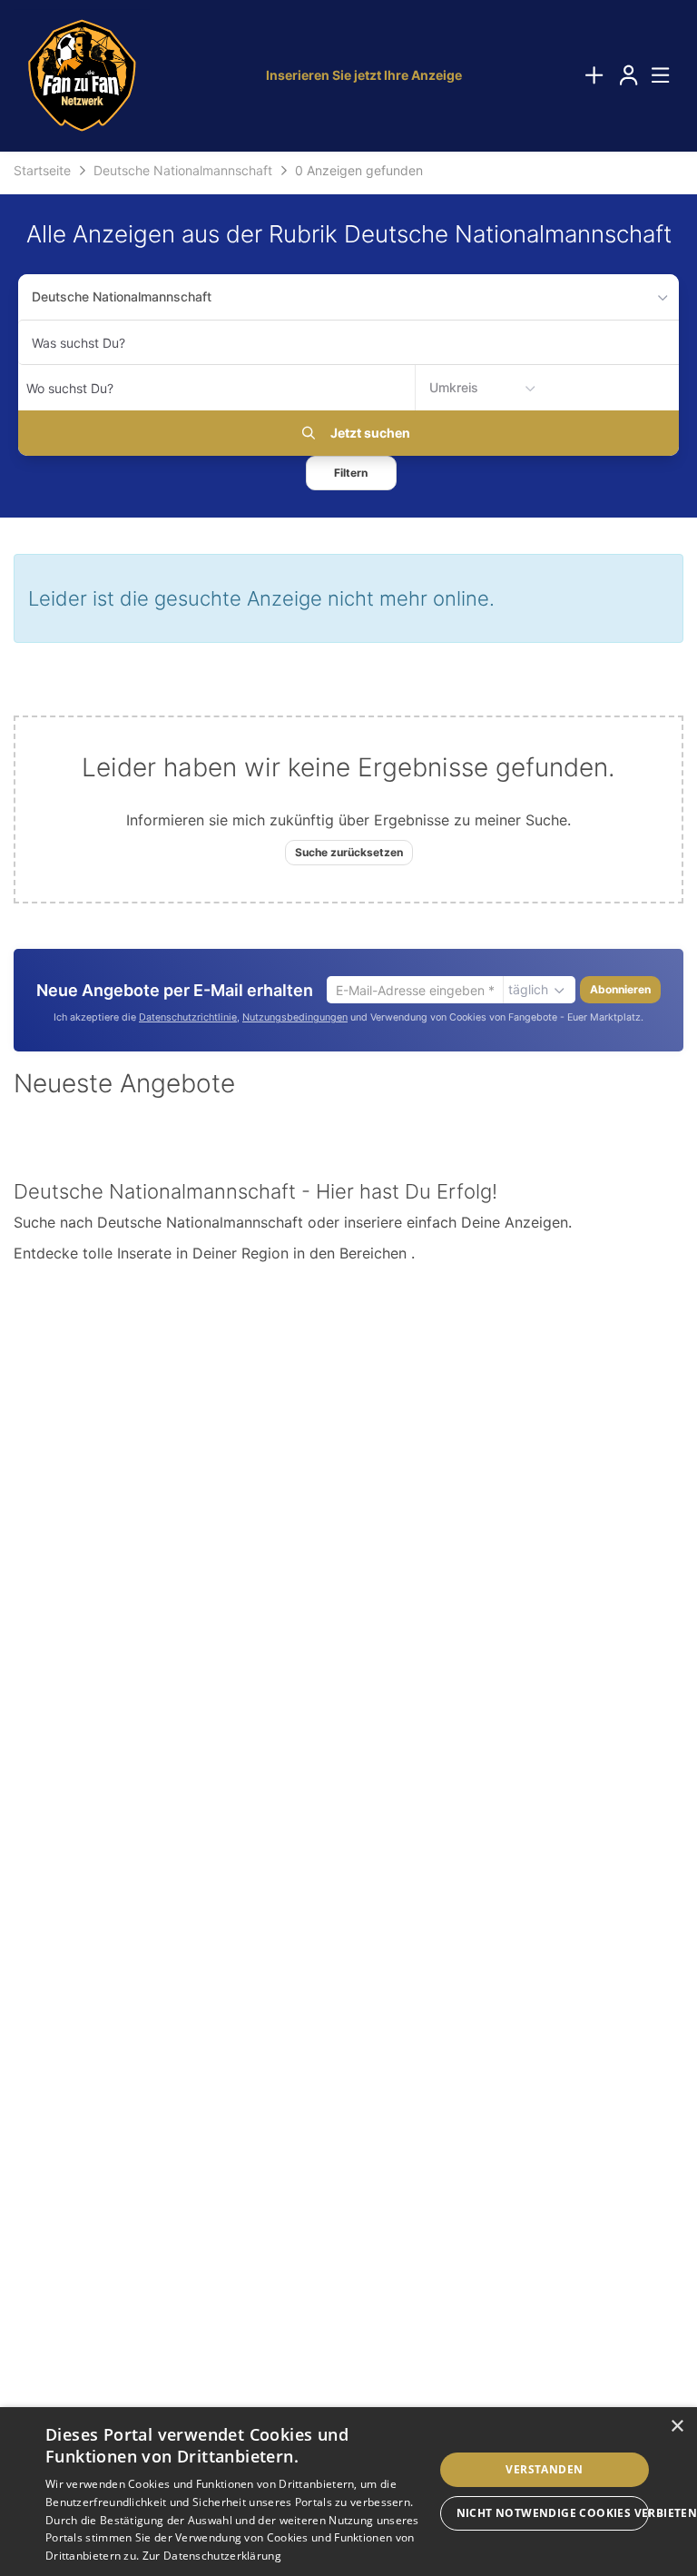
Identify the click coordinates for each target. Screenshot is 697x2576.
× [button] (677, 2427)
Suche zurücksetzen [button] (349, 852)
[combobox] (348, 342)
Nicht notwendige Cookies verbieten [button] (553, 2513)
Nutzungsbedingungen (295, 1017)
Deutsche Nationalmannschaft (122, 296)
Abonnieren (620, 989)
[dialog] (348, 2492)
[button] (351, 473)
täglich (528, 989)
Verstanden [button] (544, 2469)
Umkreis (454, 387)
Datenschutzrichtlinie (188, 1017)
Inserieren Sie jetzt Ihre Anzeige (364, 75)
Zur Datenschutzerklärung (212, 2556)
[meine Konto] (628, 76)
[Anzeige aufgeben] (594, 76)
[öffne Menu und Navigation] (652, 74)
